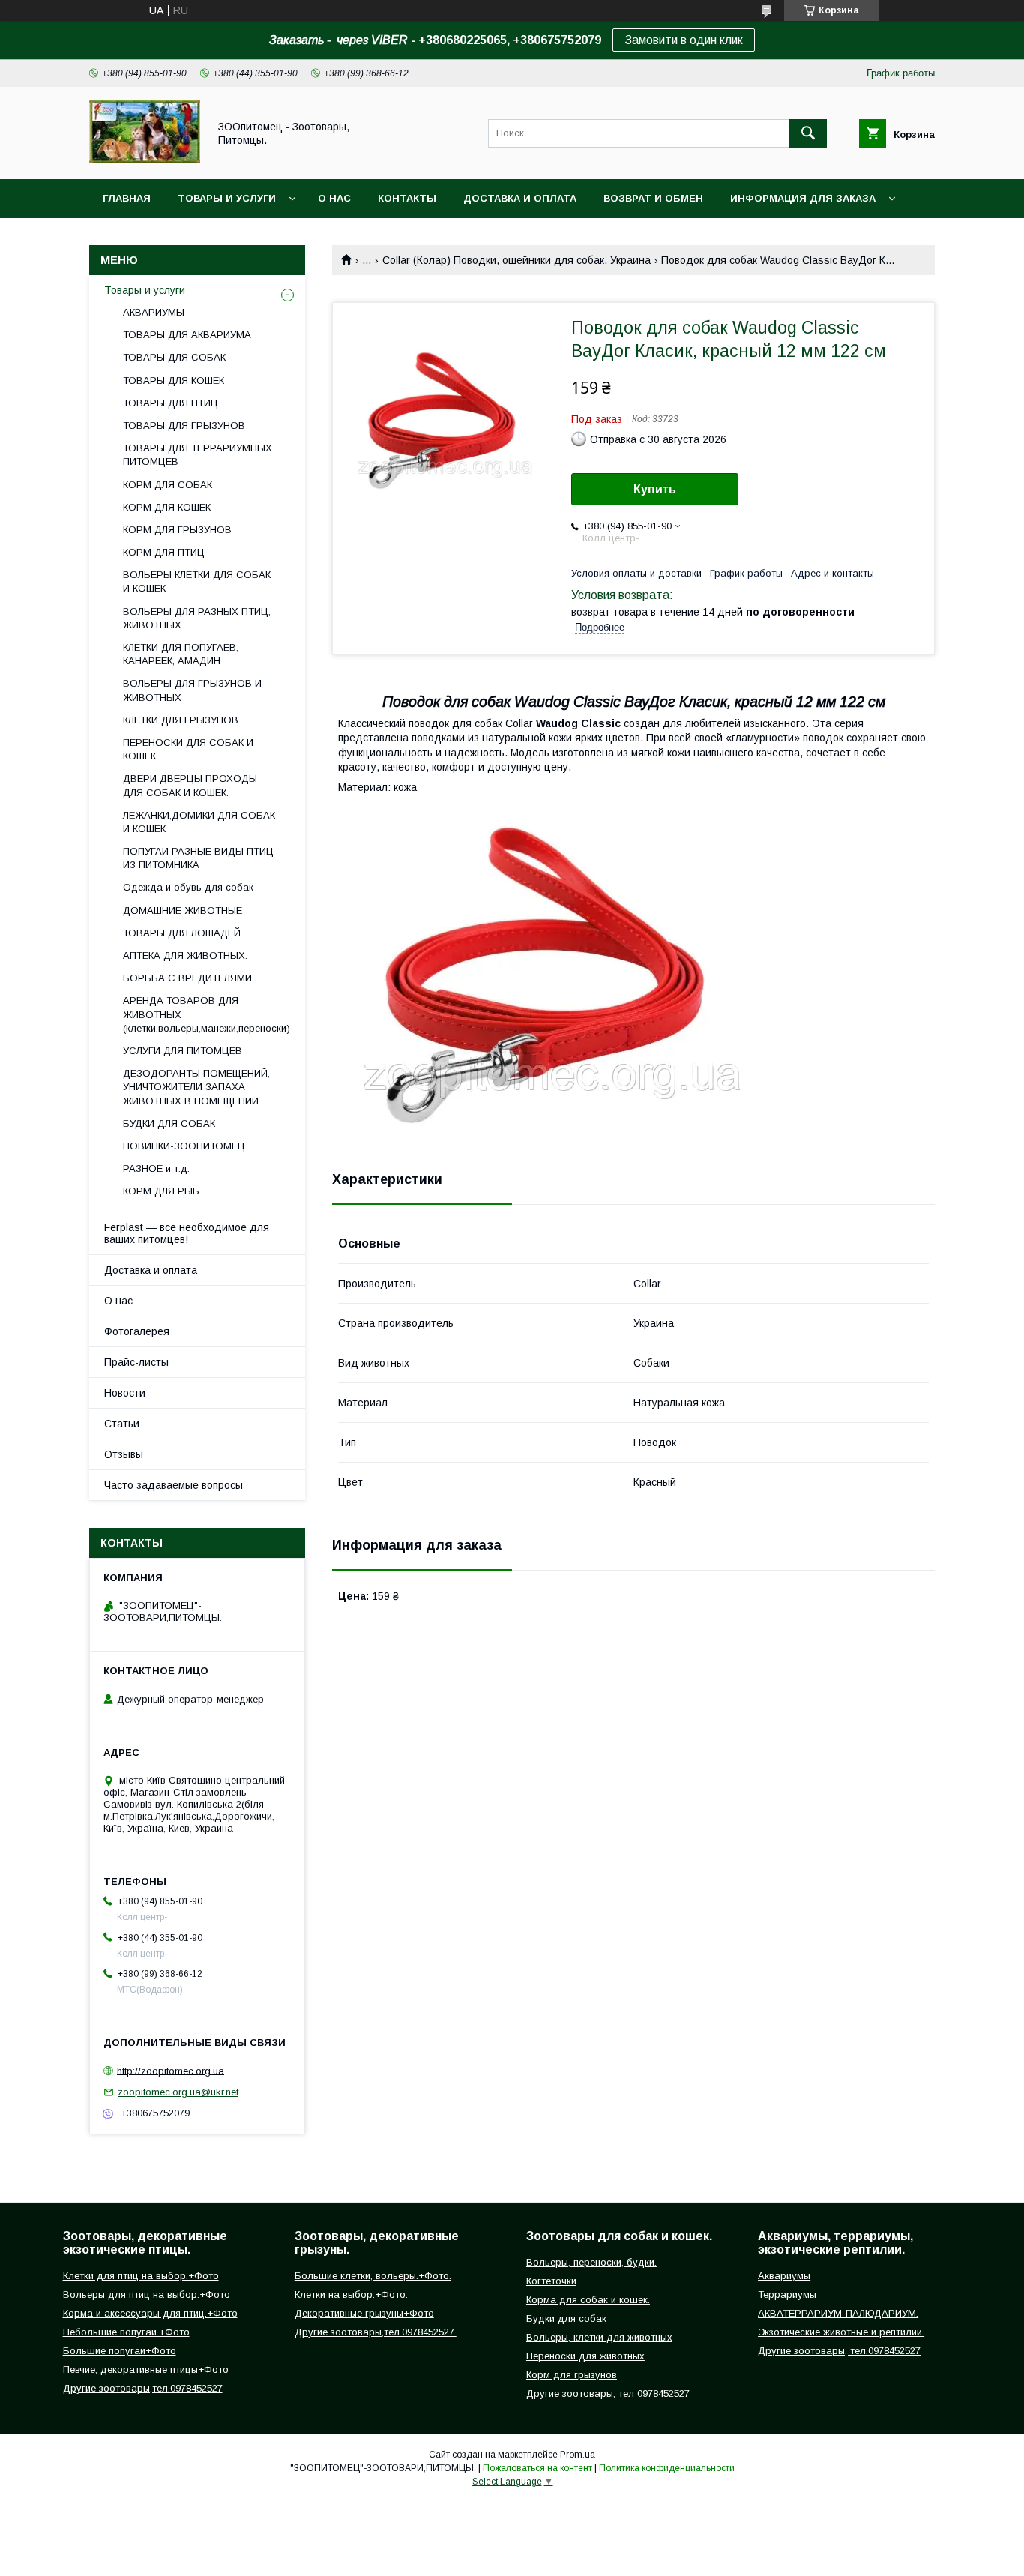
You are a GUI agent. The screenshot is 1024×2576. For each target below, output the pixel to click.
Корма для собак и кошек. (588, 2300)
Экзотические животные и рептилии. (841, 2332)
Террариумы (787, 2294)
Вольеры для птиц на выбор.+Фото (147, 2294)
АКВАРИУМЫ (154, 312)
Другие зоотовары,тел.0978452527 (143, 2388)
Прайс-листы (136, 1362)
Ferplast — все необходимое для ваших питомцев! (187, 1233)
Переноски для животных (585, 2356)
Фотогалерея (137, 1331)
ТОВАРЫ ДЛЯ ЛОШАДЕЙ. (183, 933)
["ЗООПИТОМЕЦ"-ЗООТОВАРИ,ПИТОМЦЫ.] (145, 160)
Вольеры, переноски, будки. (591, 2262)
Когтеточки (551, 2281)
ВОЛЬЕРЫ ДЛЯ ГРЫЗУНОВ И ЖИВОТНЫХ (192, 690)
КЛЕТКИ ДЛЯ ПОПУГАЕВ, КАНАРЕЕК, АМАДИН (181, 654)
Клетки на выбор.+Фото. (351, 2294)
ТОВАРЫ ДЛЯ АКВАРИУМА (187, 335)
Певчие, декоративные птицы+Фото (146, 2369)
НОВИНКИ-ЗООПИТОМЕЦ (184, 1146)
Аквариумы (784, 2276)
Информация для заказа (803, 198)
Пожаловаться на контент (537, 2468)
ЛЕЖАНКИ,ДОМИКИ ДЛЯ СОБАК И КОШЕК (199, 822)
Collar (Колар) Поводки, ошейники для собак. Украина (516, 260)
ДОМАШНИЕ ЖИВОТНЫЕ (183, 911)
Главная (127, 198)
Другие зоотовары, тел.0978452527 (839, 2351)
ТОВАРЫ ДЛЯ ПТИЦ (171, 403)
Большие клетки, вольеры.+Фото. (373, 2276)
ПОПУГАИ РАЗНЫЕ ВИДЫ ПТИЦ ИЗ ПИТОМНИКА (198, 858)
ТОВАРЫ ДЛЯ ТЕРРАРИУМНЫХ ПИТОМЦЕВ (198, 455)
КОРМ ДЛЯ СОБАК (168, 485)
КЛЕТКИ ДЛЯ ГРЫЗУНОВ (181, 720)
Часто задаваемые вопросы (174, 1485)
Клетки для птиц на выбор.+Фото (141, 2276)
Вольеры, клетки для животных (599, 2337)
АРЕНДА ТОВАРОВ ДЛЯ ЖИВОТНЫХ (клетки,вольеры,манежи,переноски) (207, 1014)
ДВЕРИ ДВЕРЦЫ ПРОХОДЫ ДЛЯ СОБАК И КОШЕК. (190, 785)
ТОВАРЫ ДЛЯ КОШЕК (174, 380)
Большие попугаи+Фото (120, 2351)
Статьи (122, 1424)
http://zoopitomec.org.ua (171, 2070)
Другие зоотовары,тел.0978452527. (376, 2332)
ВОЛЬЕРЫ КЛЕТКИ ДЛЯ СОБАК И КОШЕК (197, 581)
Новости (125, 1393)
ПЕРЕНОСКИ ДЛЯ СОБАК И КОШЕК (188, 749)
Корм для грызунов (572, 2375)
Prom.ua (578, 2455)
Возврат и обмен (653, 198)
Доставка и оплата (520, 198)
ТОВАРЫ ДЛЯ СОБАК (174, 357)
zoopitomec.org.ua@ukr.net (178, 2092)
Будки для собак (566, 2318)
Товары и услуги (227, 198)
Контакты (407, 198)
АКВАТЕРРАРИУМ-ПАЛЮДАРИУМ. (838, 2313)
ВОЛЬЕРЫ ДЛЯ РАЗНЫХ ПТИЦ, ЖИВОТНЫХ (197, 618)
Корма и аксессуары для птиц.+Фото (150, 2313)
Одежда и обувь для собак (188, 887)
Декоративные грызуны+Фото (364, 2313)
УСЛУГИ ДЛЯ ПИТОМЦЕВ (183, 1051)
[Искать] (808, 133)
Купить (655, 489)
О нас (334, 198)
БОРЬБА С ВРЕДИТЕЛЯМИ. (189, 978)
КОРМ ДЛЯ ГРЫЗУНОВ (177, 530)
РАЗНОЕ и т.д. (156, 1168)
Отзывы (124, 1454)
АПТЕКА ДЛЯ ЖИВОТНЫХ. (185, 956)
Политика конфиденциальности (667, 2468)
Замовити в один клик (684, 40)
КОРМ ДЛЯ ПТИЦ (164, 552)
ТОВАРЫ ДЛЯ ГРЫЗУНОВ (184, 425)
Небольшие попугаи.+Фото (126, 2332)
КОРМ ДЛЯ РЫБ (161, 1191)
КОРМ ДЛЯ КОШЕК (167, 507)
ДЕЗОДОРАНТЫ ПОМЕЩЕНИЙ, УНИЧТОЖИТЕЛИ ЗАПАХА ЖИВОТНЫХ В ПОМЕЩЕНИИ (196, 1087)
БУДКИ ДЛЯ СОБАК (169, 1123)
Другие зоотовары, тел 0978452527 (608, 2393)
